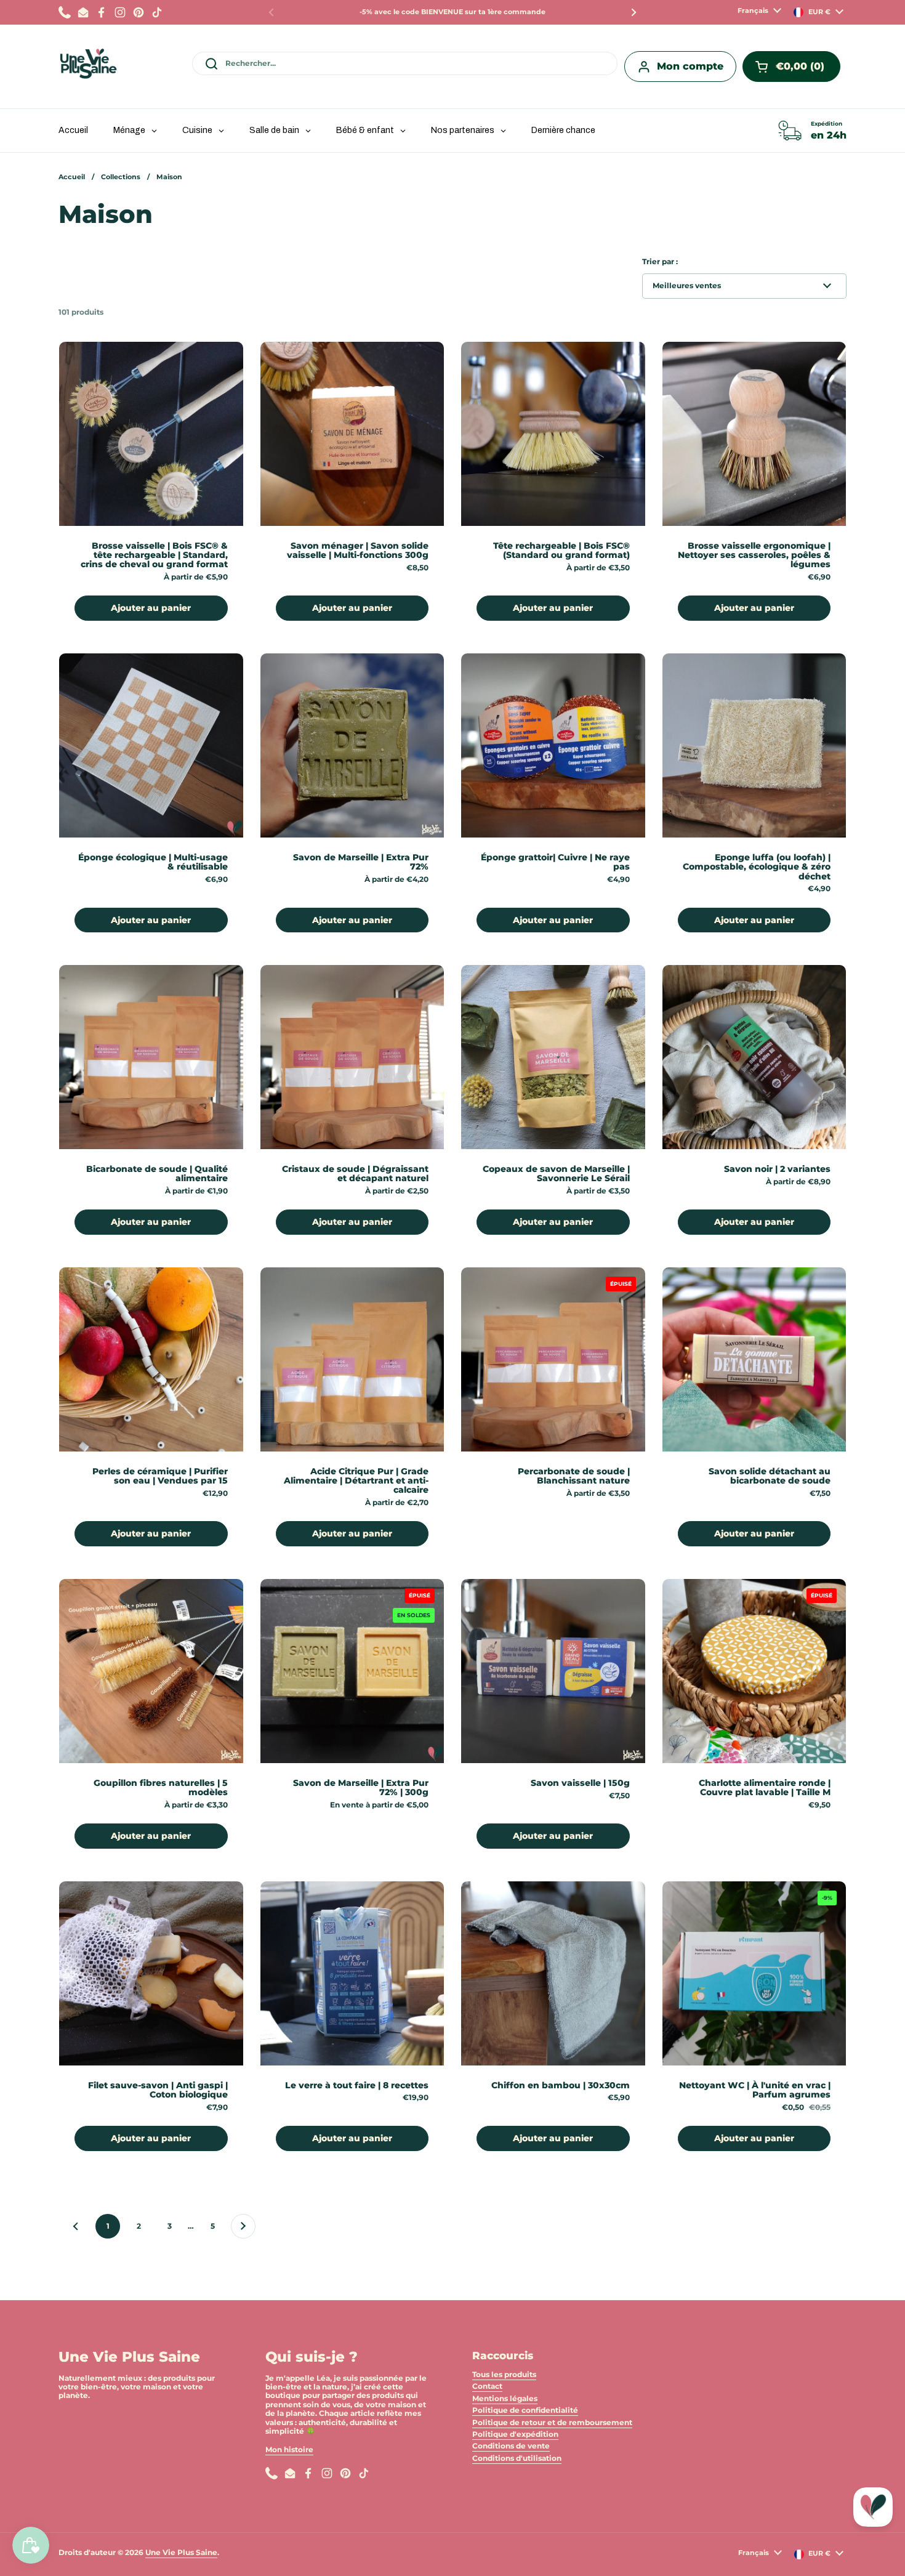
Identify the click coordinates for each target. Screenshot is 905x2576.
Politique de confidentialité (525, 2410)
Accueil (72, 177)
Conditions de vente (511, 2446)
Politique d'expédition (515, 2434)
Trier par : (660, 262)
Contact (487, 2386)
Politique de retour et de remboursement (552, 2422)
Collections (121, 177)
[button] (791, 67)
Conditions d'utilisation (517, 2458)
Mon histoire (289, 2449)
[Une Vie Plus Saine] (88, 67)
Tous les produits (504, 2374)
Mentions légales (505, 2398)
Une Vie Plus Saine (181, 2552)
